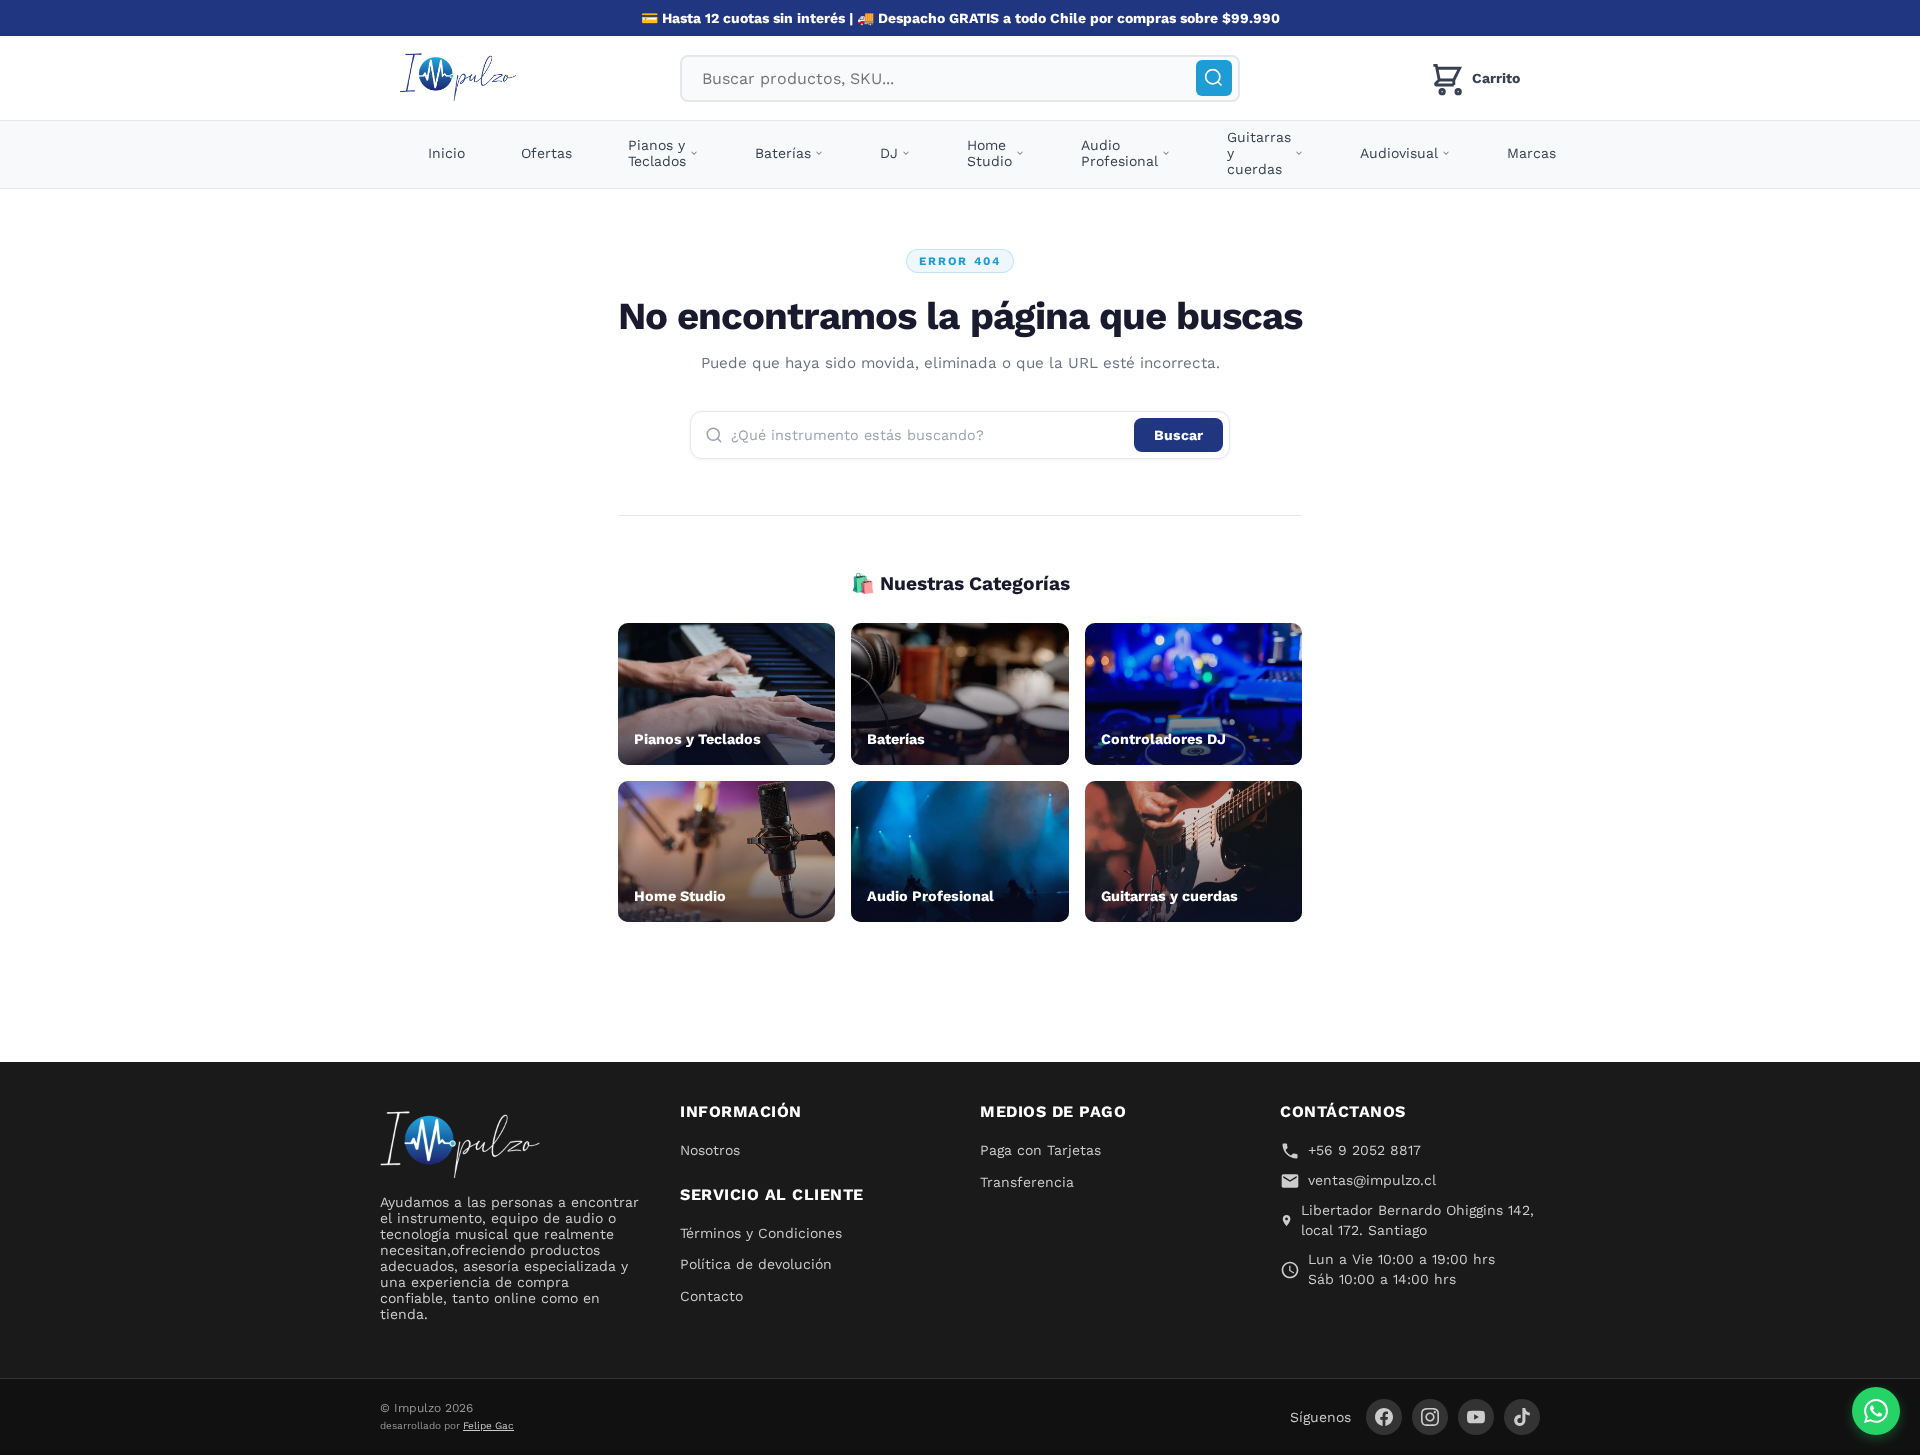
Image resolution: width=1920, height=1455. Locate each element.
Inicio (446, 153)
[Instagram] (1430, 1417)
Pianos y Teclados (657, 153)
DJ (889, 153)
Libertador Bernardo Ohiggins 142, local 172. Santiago (1417, 1220)
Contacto (711, 1296)
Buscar (1178, 435)
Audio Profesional (1119, 153)
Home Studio (989, 153)
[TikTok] (1522, 1417)
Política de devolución (756, 1264)
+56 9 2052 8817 (1364, 1150)
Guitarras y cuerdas (1259, 153)
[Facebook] (1384, 1417)
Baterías (783, 153)
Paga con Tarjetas (1040, 1150)
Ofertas (546, 153)
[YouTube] (1476, 1417)
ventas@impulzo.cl (1372, 1180)
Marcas (1531, 153)
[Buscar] (1214, 78)
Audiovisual (1399, 153)
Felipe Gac (488, 1425)
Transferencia (1027, 1182)
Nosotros (710, 1150)
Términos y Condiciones (761, 1233)
